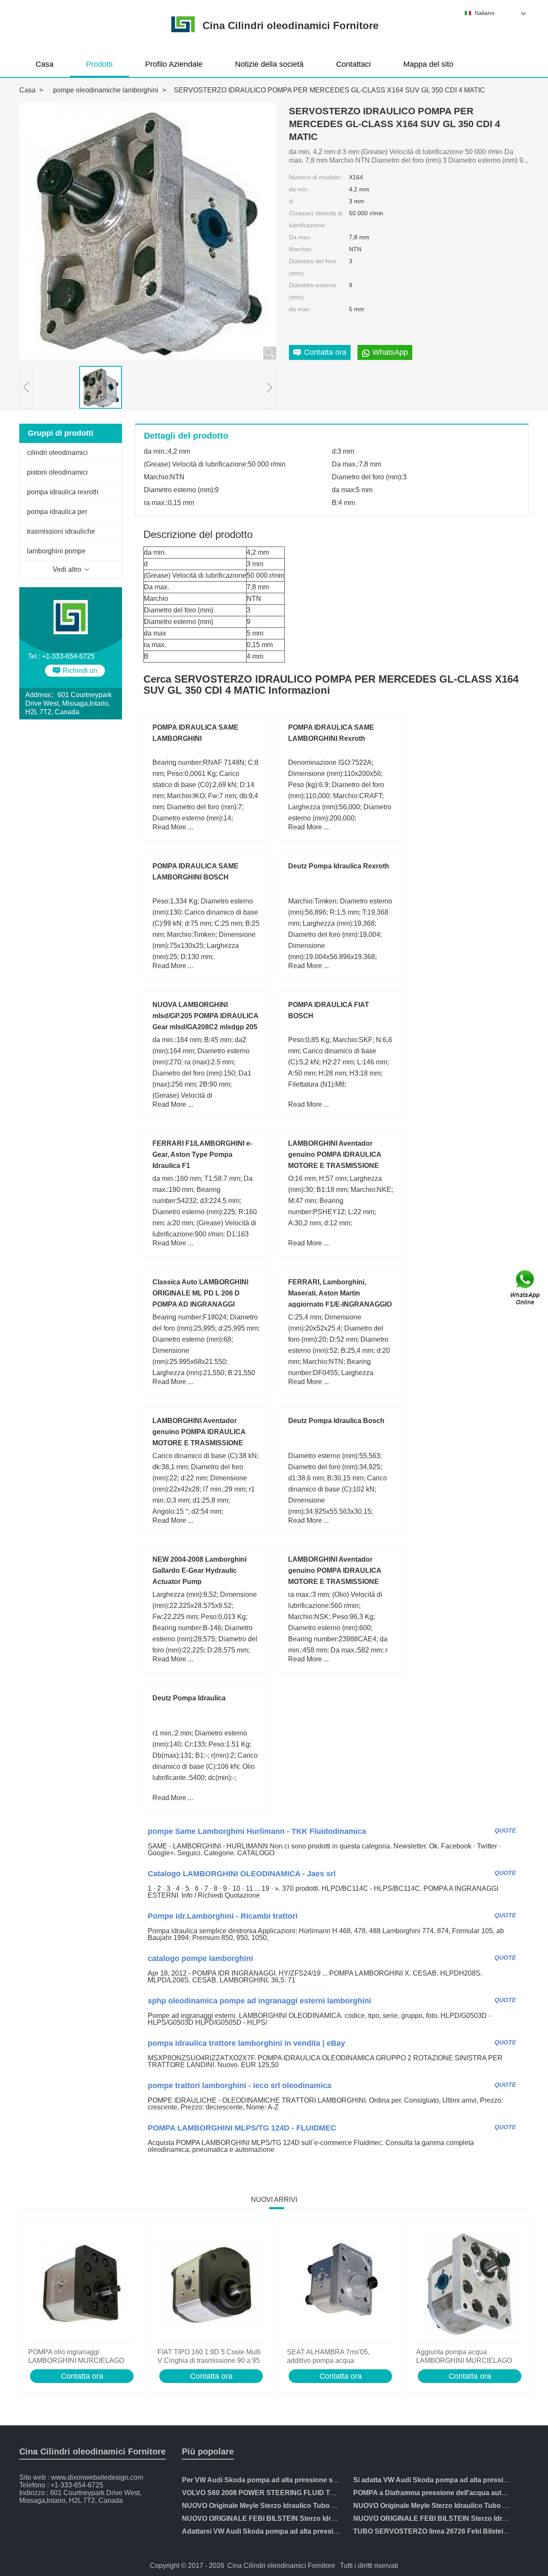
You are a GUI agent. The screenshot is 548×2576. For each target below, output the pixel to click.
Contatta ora (82, 2376)
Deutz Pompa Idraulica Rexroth (339, 866)
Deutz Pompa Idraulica (189, 1698)
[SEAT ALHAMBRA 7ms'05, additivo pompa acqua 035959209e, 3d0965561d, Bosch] (340, 2285)
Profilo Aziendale (174, 64)
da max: (300, 309)
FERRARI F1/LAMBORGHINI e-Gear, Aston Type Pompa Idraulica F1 (202, 1154)
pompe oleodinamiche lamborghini (106, 90)
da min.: (300, 189)
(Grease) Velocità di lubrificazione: (316, 219)
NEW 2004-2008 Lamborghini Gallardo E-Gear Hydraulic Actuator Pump (200, 1570)
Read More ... (173, 827)
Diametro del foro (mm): (313, 267)
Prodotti (99, 64)
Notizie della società (269, 64)
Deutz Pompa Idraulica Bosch (336, 1421)
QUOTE (505, 1830)
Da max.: (301, 237)
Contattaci (353, 64)
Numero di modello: (316, 177)
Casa (45, 64)
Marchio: (301, 249)
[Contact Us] (526, 1288)
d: (292, 201)
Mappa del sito (428, 64)
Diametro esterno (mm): (313, 291)
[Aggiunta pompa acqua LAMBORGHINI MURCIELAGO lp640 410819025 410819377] (470, 2285)
